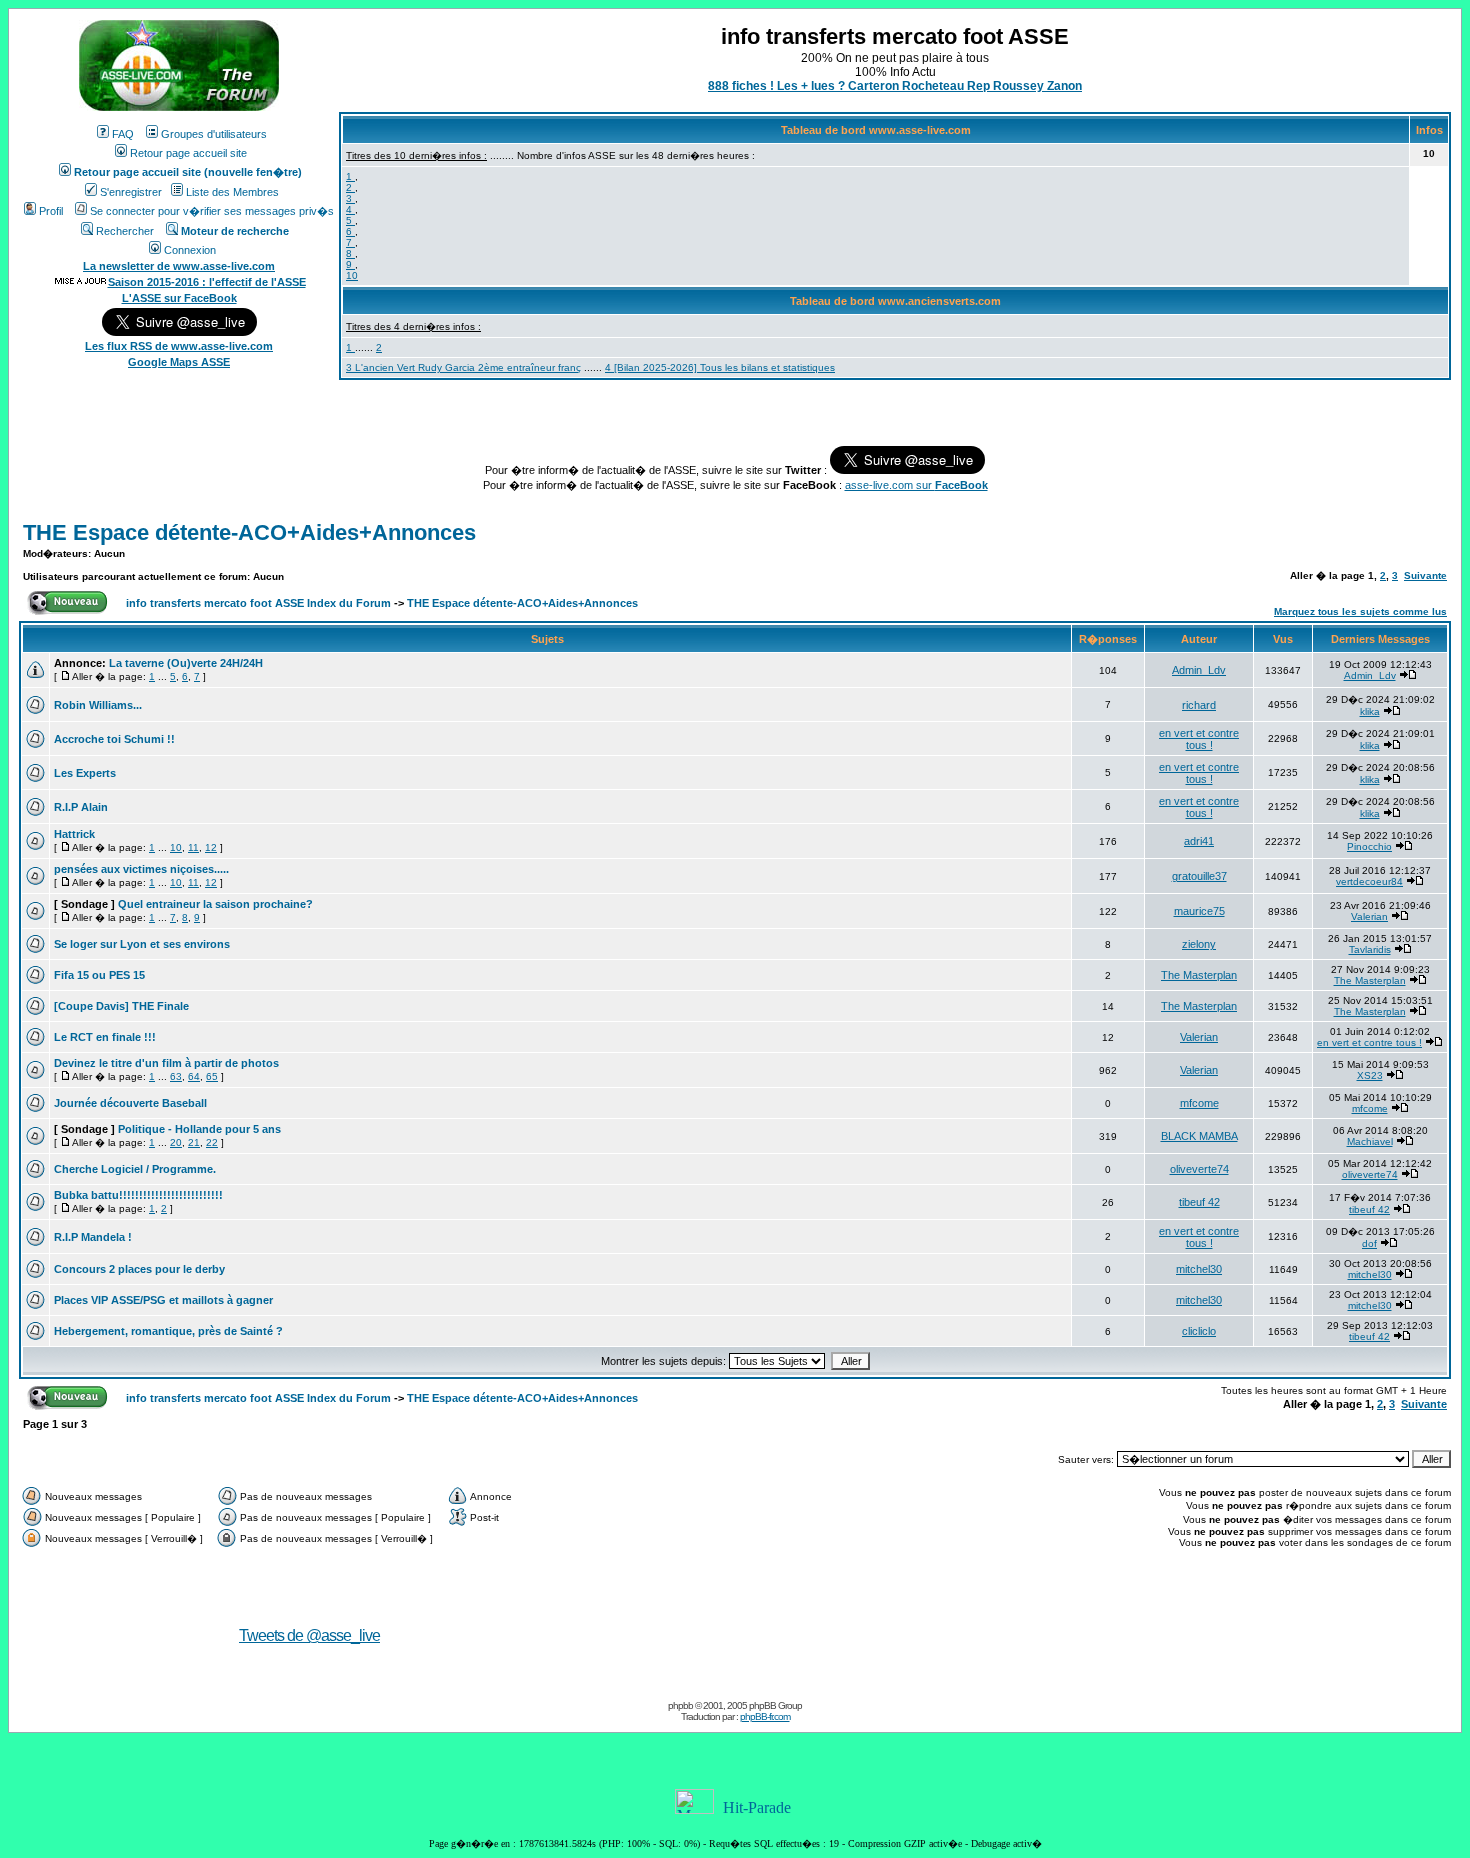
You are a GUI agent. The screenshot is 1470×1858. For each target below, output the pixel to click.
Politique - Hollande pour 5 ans (199, 1129)
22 (212, 1142)
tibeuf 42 (1199, 1202)
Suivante (1425, 575)
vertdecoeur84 (1369, 881)
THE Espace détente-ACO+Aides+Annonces (249, 532)
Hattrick (74, 834)
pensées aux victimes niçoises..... (141, 869)
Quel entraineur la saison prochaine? (215, 904)
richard (1199, 705)
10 (352, 275)
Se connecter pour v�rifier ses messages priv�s (212, 211)
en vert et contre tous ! (1199, 739)
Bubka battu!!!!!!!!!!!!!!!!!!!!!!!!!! (138, 1195)
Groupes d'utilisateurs (214, 134)
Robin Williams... (98, 705)
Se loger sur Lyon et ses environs (142, 944)
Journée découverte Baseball (130, 1103)
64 (194, 1076)
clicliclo (1199, 1331)
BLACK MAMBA (1199, 1136)
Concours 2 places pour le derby (139, 1269)
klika (1370, 711)
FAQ (123, 134)
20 (176, 1142)
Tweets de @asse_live (309, 1635)
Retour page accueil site (188, 153)
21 (194, 1142)
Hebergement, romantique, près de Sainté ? (168, 1331)
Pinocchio (1369, 846)
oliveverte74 (1199, 1169)
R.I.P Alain (81, 807)
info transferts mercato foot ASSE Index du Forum (258, 603)
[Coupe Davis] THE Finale (121, 1006)
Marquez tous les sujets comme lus (1360, 611)
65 (212, 1076)
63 (176, 1076)
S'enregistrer (131, 192)
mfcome (1199, 1103)
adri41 (1199, 841)
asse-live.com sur (916, 485)
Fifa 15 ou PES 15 (99, 975)
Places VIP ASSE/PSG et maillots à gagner (163, 1300)
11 (193, 847)
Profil (51, 211)
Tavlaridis (1370, 949)
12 (211, 847)
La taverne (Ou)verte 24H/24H (186, 663)
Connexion (190, 250)
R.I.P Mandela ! (93, 1237)
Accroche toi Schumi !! (114, 739)
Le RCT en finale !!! (105, 1037)
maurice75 (1199, 911)
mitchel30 (1199, 1269)
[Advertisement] (997, 1607)
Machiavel (1370, 1141)
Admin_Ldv (1199, 670)
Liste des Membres (232, 192)
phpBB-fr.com (765, 1716)
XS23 (1370, 1075)
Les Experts (85, 773)
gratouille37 (1199, 876)
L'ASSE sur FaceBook (179, 298)
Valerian (1369, 916)
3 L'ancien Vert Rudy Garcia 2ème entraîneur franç (463, 367)
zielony (1199, 944)
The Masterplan (1199, 975)
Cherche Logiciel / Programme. (135, 1169)
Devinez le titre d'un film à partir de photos (166, 1063)
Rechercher (125, 231)
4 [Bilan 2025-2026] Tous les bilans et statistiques (720, 367)
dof (1369, 1243)
